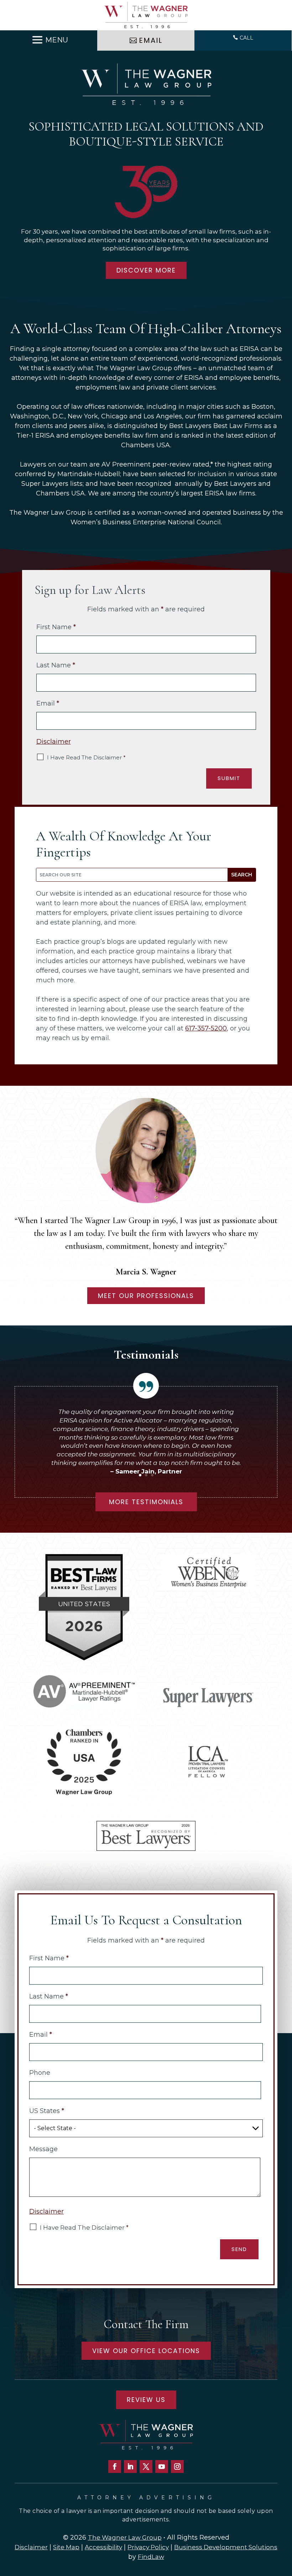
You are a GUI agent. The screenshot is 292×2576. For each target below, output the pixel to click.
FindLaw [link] (151, 2557)
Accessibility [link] (103, 2547)
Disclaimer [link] (31, 2547)
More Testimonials (146, 1502)
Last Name (56, 665)
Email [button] (151, 40)
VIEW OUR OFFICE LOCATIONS (146, 2351)
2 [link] (146, 1475)
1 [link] (140, 1475)
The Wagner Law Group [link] (125, 2537)
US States (47, 2111)
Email (48, 703)
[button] (49, 40)
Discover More (146, 270)
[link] (146, 15)
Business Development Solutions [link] (226, 2547)
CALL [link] (246, 38)
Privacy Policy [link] (148, 2547)
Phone (40, 2073)
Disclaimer (54, 742)
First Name (56, 627)
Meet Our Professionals (146, 1296)
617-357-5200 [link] (206, 1028)
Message (43, 2149)
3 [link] (152, 1475)
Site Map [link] (66, 2547)
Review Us (146, 2400)
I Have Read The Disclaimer (86, 757)
